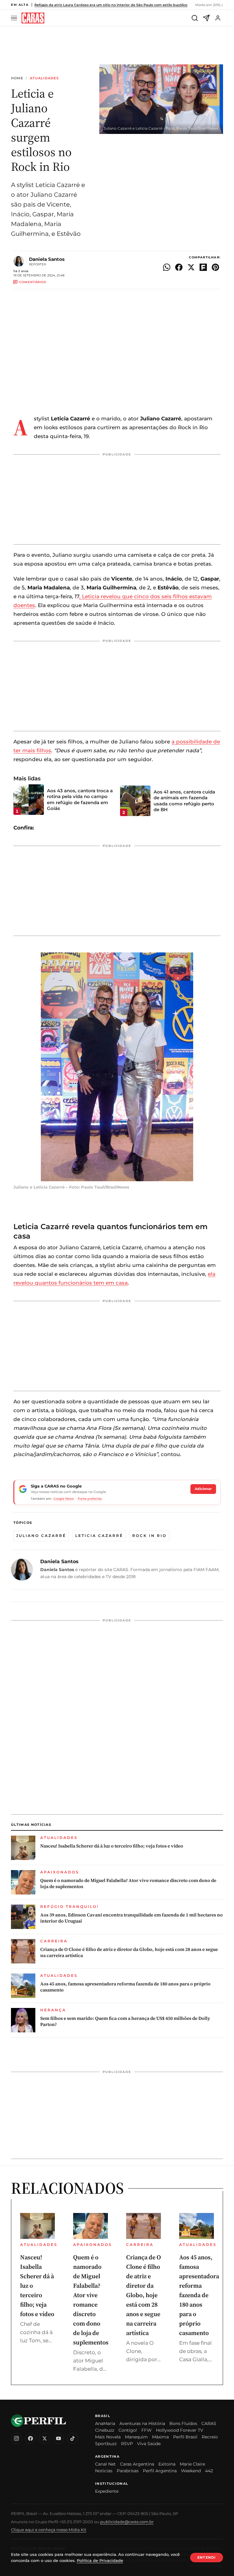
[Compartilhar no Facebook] (179, 267)
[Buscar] (195, 18)
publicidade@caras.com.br (127, 2522)
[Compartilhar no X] (191, 267)
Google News (64, 1499)
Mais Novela (108, 2437)
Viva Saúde (149, 2444)
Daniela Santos (47, 259)
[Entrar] (218, 18)
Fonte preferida (90, 1499)
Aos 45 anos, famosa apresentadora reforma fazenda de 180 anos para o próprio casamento (125, 1987)
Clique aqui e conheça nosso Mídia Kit (49, 2530)
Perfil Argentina (160, 2471)
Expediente (107, 2491)
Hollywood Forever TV (180, 2430)
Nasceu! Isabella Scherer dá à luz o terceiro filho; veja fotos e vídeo (112, 1846)
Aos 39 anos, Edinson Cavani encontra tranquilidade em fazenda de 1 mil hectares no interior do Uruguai (131, 1918)
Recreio (210, 2437)
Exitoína (167, 2464)
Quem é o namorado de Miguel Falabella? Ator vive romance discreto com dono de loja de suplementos (128, 1883)
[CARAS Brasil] (33, 18)
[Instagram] (16, 2438)
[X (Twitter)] (44, 2438)
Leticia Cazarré (99, 1536)
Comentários (33, 282)
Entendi (207, 2557)
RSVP (127, 2444)
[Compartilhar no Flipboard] (203, 267)
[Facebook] (30, 2438)
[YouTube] (58, 2438)
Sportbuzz (106, 2444)
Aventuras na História (142, 2423)
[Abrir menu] (15, 18)
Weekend (191, 2471)
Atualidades (44, 78)
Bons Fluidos (183, 2423)
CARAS (209, 2423)
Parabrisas (128, 2471)
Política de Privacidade (100, 2560)
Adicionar (203, 1489)
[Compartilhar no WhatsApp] (167, 267)
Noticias (104, 2471)
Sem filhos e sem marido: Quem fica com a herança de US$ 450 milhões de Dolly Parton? (125, 2021)
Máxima (160, 2437)
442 (209, 2471)
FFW (147, 2430)
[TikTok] (73, 2438)
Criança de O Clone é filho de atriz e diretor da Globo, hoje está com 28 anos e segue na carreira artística (129, 1952)
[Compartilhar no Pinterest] (215, 267)
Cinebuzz (105, 2430)
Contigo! (128, 2430)
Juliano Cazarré (41, 1536)
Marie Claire (192, 2464)
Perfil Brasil (185, 2437)
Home (17, 78)
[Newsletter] (206, 18)
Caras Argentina (137, 2464)
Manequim (136, 2437)
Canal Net (105, 2464)
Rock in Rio (149, 1536)
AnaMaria (105, 2423)
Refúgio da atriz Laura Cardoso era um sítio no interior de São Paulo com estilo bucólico (111, 5)
